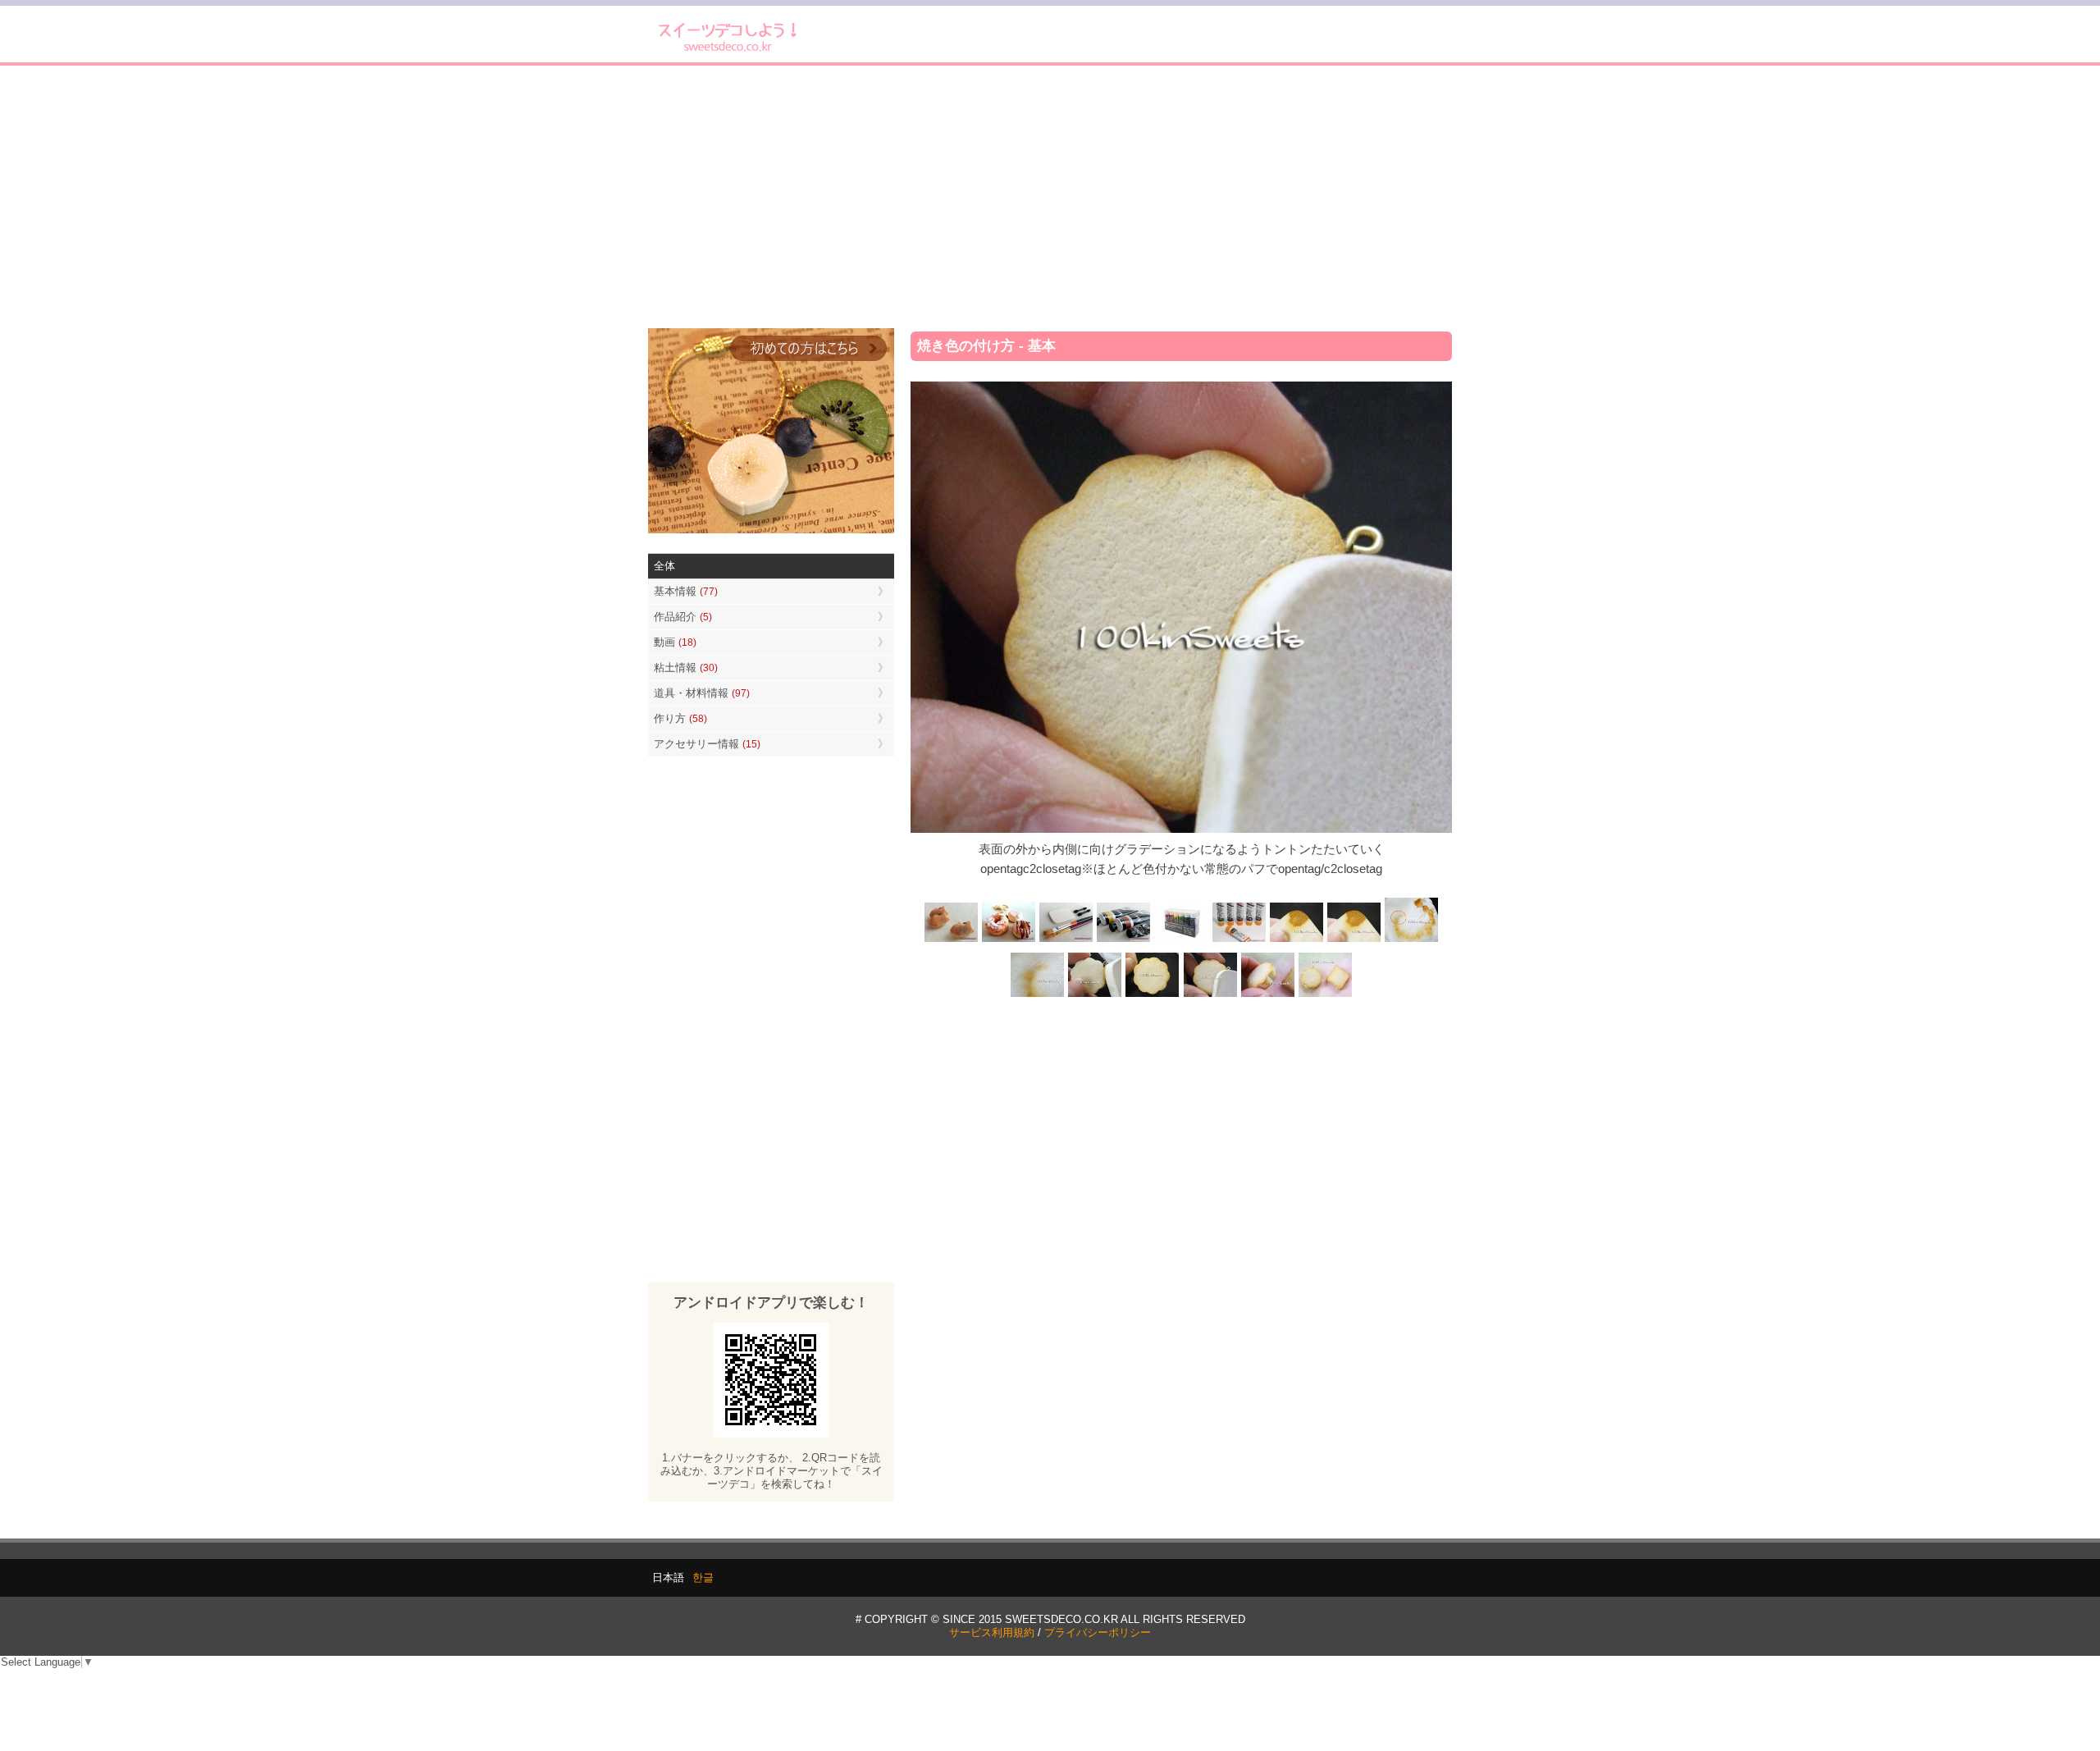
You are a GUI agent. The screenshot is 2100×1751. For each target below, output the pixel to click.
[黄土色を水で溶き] (1296, 940)
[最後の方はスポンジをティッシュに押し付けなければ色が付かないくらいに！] (1038, 996)
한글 (703, 1577)
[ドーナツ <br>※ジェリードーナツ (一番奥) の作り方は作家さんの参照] (1009, 940)
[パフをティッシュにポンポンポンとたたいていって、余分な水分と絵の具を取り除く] (1411, 940)
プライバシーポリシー (1098, 1632)
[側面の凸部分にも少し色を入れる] (1267, 996)
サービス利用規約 (992, 1632)
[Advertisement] (1050, 197)
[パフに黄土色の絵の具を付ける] (1354, 940)
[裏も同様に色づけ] (1153, 996)
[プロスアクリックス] (1181, 940)
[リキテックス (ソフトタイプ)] (1239, 940)
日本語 (668, 1577)
